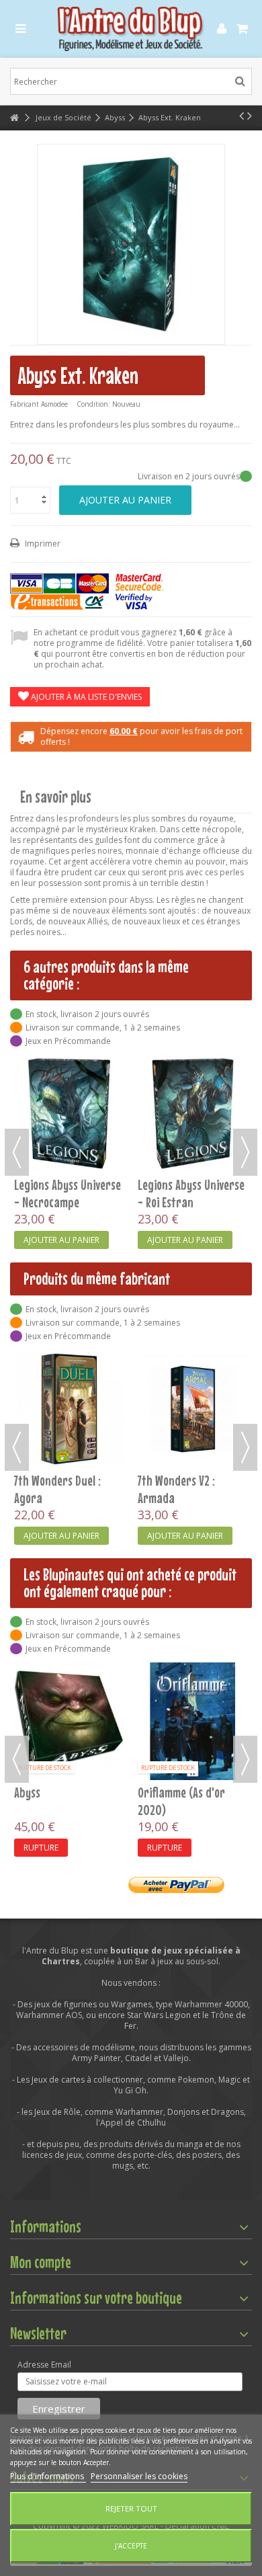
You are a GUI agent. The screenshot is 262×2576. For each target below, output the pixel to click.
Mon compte (41, 2262)
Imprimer (42, 544)
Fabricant (25, 404)
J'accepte (131, 2546)
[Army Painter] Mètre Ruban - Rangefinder (189, 1724)
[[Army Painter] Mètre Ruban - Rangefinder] (193, 1683)
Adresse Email (44, 2365)
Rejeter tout (131, 2508)
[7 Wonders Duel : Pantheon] (69, 1721)
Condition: (93, 404)
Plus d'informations (48, 2476)
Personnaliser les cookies (139, 2476)
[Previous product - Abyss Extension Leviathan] (242, 116)
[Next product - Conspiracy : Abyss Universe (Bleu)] (250, 116)
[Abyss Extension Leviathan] (193, 1114)
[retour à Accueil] (14, 118)
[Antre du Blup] (131, 29)
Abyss (27, 1184)
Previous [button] (17, 1152)
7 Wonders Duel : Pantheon (52, 1801)
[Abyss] (69, 1114)
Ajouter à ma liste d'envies (85, 697)
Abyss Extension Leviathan (174, 1193)
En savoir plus (56, 797)
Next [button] (245, 1152)
